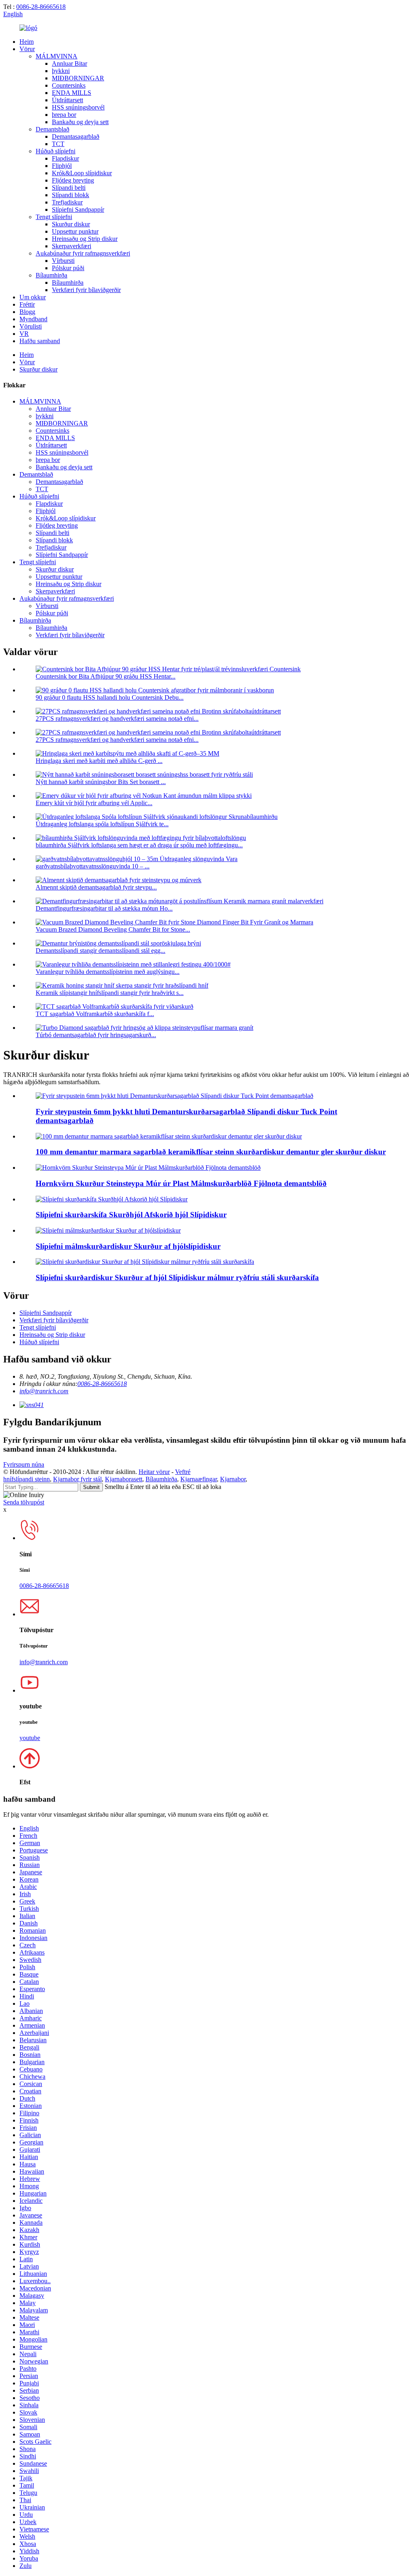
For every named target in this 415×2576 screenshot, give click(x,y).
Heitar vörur (154, 1472)
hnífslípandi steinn (27, 1479)
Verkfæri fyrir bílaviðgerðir (86, 290)
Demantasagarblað (76, 136)
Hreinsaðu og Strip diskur (85, 239)
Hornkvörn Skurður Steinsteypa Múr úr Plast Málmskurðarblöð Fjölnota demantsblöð (181, 1183)
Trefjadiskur (67, 202)
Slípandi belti (69, 188)
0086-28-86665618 (41, 7)
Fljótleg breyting (73, 180)
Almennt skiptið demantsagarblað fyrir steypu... (96, 887)
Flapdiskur (65, 158)
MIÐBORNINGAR (78, 78)
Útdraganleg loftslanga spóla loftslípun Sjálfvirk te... (102, 824)
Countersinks (69, 85)
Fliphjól (62, 166)
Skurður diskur (71, 224)
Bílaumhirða (51, 275)
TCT (58, 144)
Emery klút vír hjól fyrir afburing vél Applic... (94, 803)
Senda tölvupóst (24, 1502)
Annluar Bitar (70, 63)
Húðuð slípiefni (56, 151)
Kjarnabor (233, 1479)
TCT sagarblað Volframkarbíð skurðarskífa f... (95, 1014)
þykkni (61, 71)
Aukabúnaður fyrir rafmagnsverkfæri (83, 253)
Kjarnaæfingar (199, 1479)
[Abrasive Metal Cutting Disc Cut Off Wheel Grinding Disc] (108, 1230)
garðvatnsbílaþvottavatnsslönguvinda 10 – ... (93, 866)
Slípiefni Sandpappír (78, 209)
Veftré (183, 1472)
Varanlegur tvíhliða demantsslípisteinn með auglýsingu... (108, 972)
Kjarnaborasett (124, 1479)
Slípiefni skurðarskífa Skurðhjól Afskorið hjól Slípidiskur (131, 1215)
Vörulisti (31, 326)
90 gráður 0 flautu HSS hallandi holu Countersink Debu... (110, 697)
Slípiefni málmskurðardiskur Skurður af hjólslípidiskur (128, 1246)
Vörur (27, 49)
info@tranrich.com (44, 1391)
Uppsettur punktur (75, 231)
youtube (30, 1738)
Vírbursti (63, 261)
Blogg (27, 312)
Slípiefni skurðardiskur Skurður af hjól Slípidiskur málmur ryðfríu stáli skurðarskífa (177, 1277)
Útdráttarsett (67, 100)
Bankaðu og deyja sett (80, 122)
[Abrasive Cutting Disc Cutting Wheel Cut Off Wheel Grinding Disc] (112, 1199)
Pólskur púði (68, 268)
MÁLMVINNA (57, 56)
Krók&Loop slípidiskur (82, 173)
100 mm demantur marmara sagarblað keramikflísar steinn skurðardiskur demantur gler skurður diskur (211, 1152)
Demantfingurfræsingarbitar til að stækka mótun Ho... (104, 908)
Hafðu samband (40, 341)
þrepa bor (64, 115)
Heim (27, 42)
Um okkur (33, 297)
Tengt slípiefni (54, 217)
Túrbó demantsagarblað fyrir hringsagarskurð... (96, 1035)
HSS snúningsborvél (78, 107)
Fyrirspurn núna (24, 1464)
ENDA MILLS (72, 93)
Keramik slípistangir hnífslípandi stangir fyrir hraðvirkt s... (110, 993)
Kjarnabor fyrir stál (77, 1479)
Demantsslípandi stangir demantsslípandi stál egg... (101, 951)
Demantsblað (52, 129)
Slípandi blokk (71, 195)
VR (24, 334)
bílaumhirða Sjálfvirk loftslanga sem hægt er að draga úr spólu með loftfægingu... (139, 845)
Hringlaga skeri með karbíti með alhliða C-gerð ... (99, 761)
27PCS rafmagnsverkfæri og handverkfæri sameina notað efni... (117, 719)
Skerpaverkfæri (72, 246)
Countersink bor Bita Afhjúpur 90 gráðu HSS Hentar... (106, 676)
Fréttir (27, 304)
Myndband (33, 319)
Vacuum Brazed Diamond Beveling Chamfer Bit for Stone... (113, 929)
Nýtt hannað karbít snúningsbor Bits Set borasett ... (101, 782)
